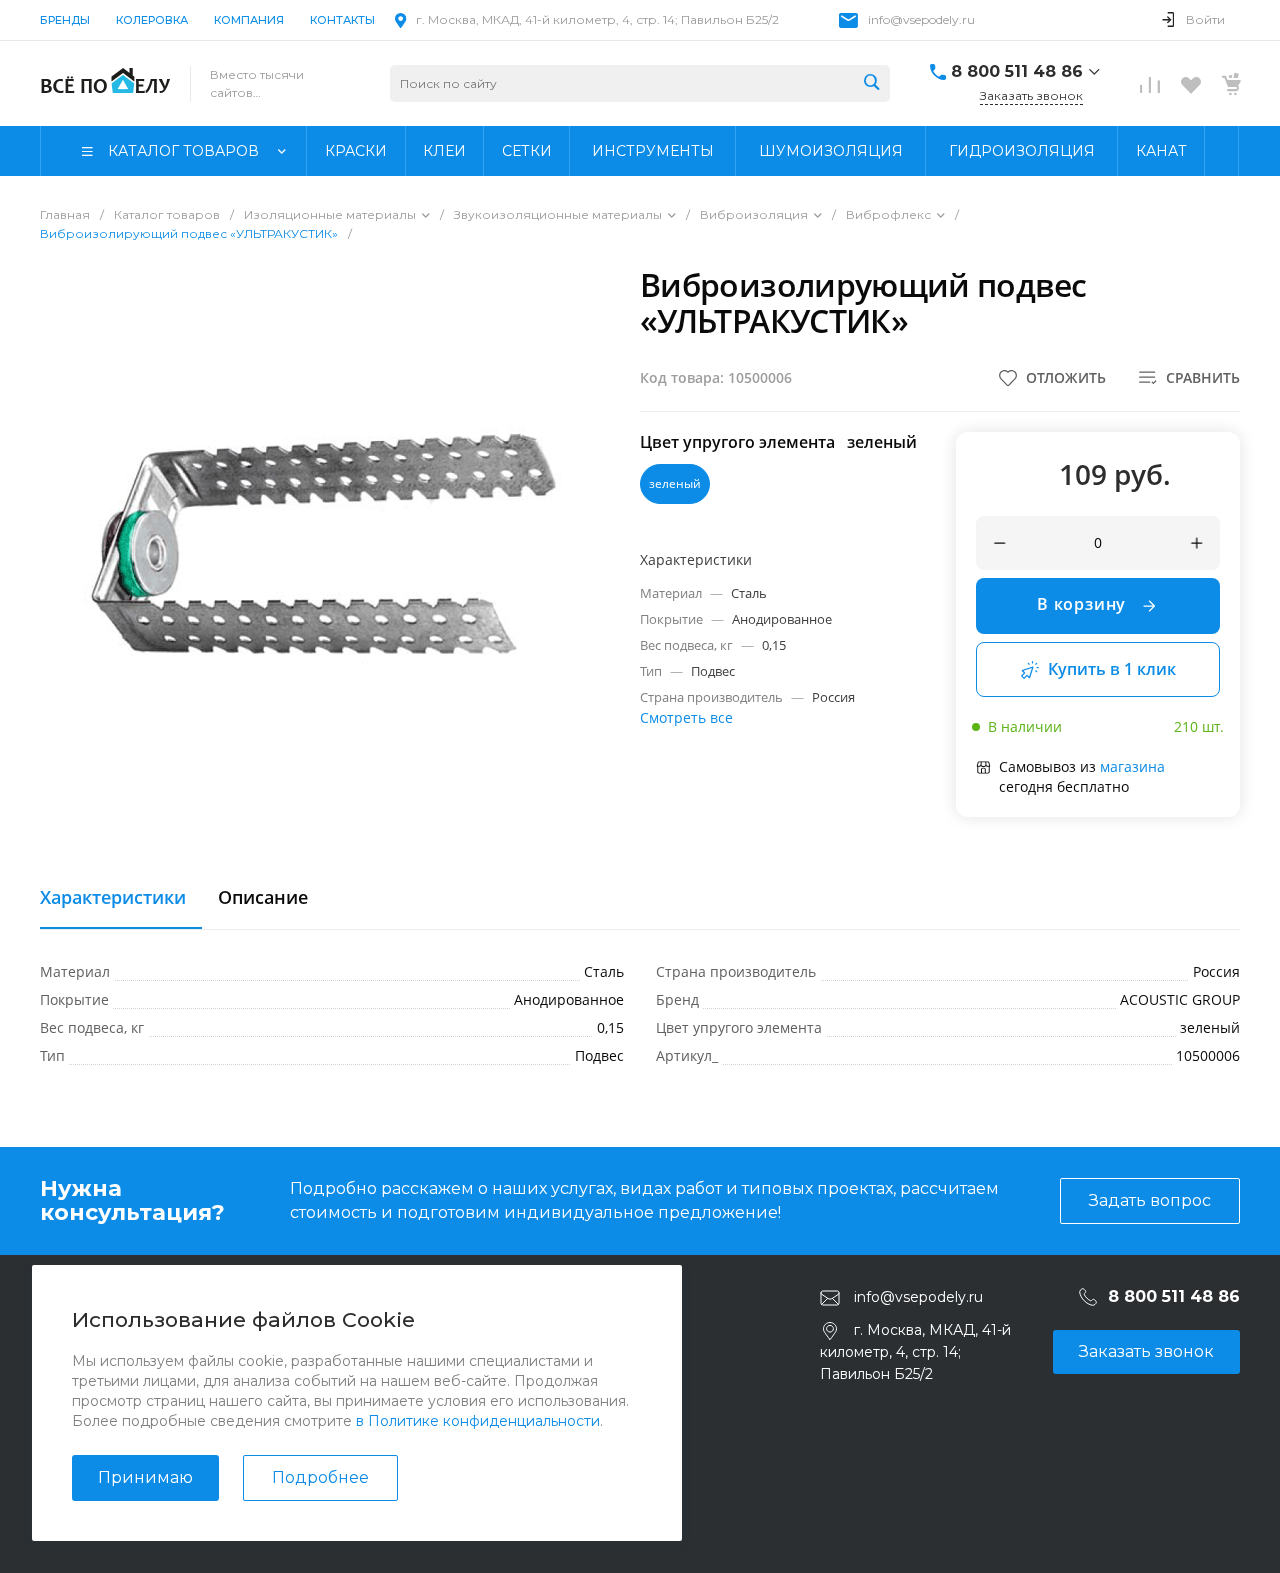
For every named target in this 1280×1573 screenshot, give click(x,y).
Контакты (342, 20)
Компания (249, 20)
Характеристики (113, 898)
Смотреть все (686, 717)
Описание (263, 898)
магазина (1132, 766)
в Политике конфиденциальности (478, 1421)
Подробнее (320, 1477)
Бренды (65, 20)
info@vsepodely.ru (921, 19)
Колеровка (152, 20)
